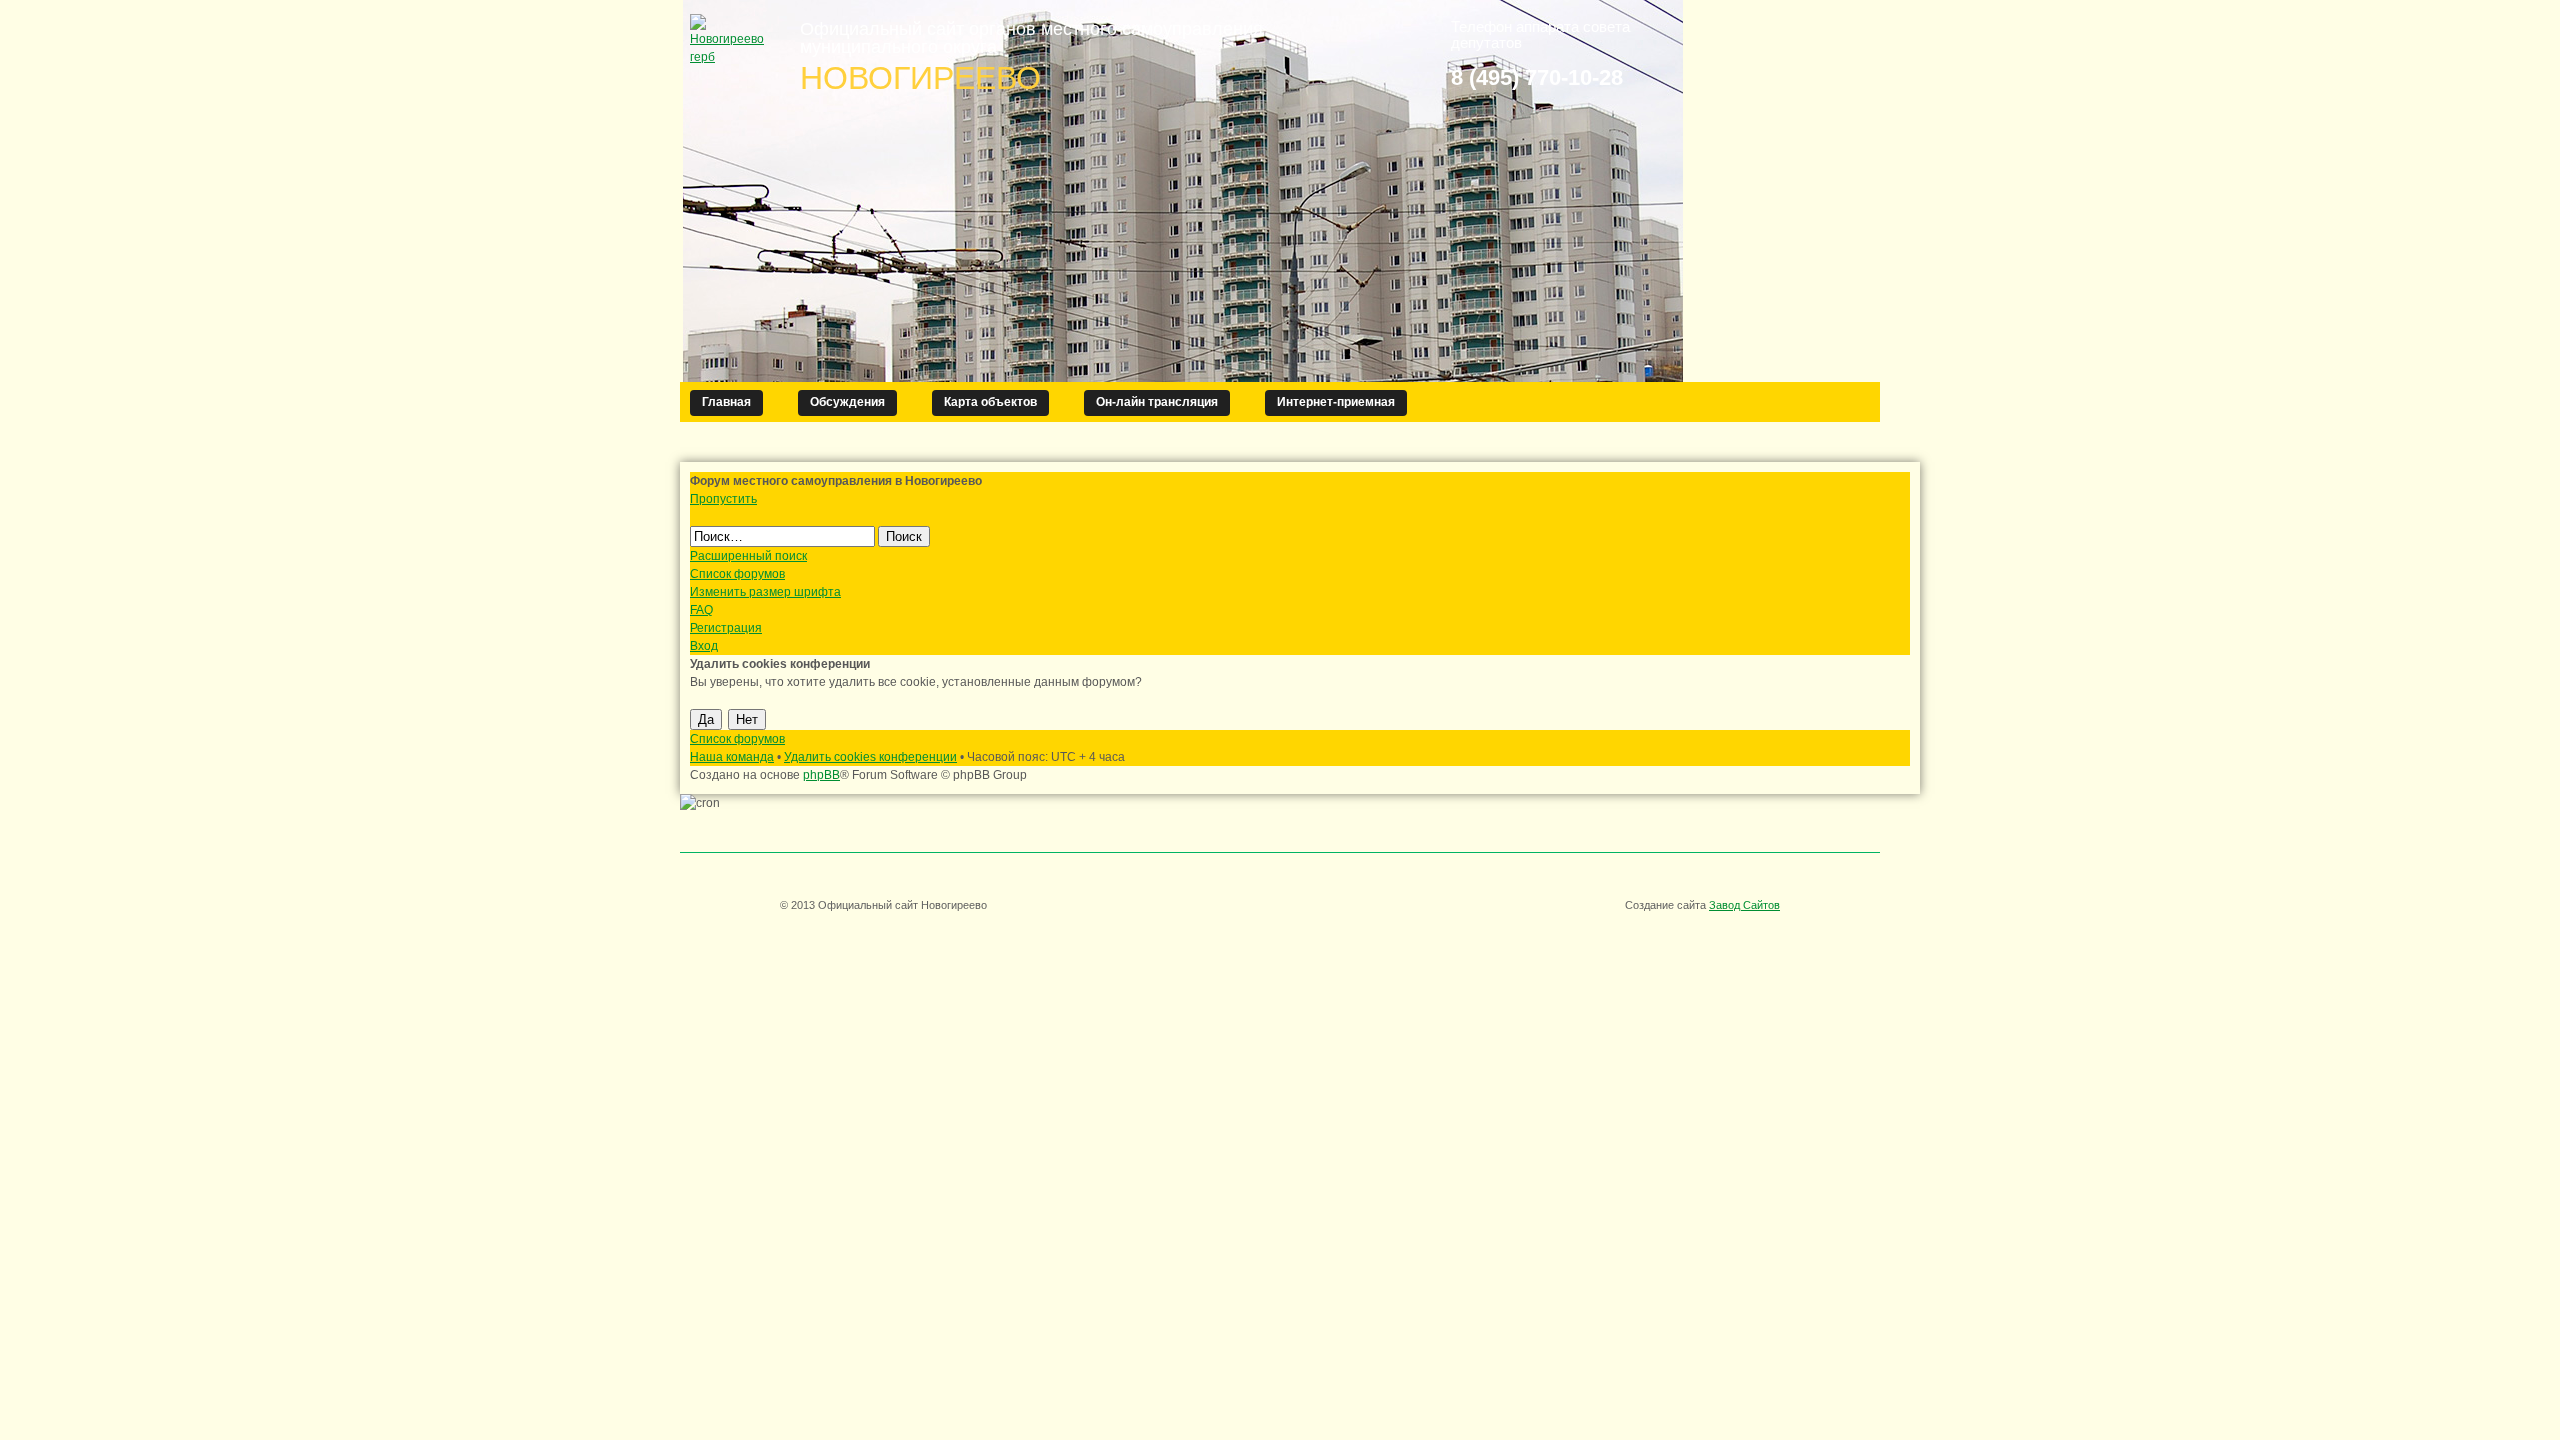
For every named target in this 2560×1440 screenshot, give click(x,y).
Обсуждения (847, 402)
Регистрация (726, 628)
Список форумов (737, 574)
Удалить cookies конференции (870, 757)
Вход (704, 646)
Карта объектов (990, 402)
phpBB (821, 775)
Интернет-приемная (1336, 402)
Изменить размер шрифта (765, 592)
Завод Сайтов (1744, 905)
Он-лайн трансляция (1157, 402)
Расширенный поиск (748, 556)
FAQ (701, 610)
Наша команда (732, 757)
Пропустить (723, 499)
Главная (726, 402)
